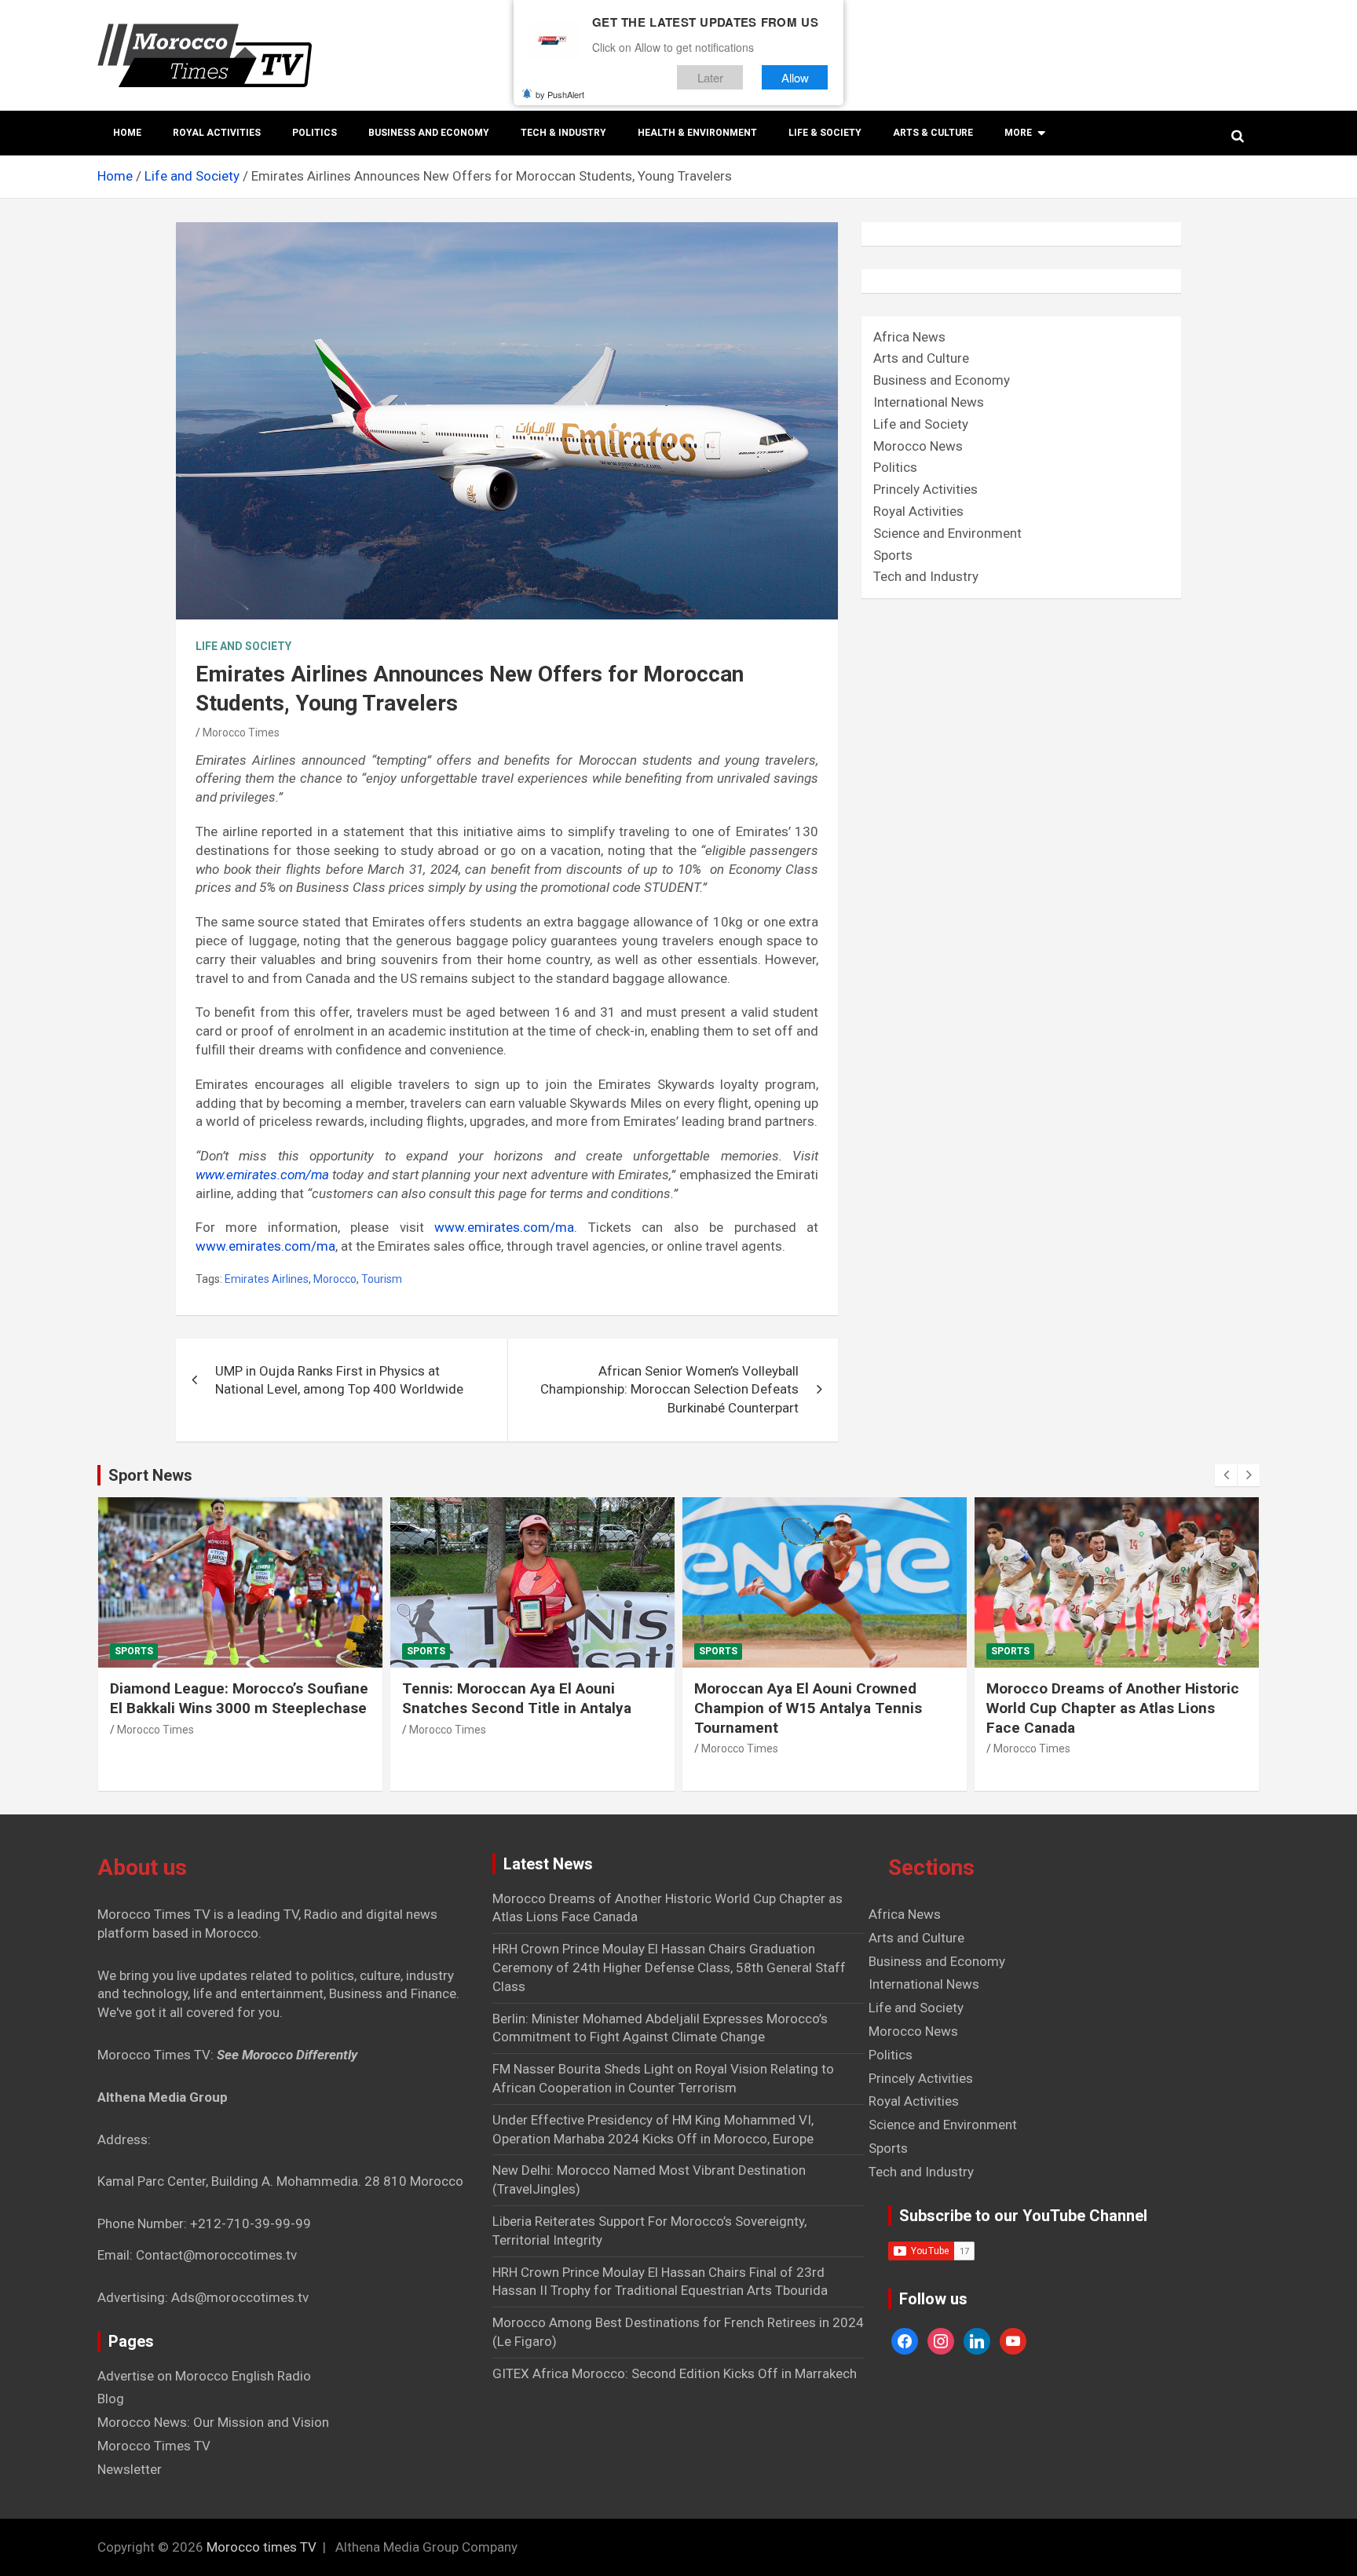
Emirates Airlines (267, 1279)
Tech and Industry (926, 576)
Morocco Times (241, 733)
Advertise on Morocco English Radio (204, 2376)
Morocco (335, 1279)
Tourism (382, 1279)
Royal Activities (217, 133)
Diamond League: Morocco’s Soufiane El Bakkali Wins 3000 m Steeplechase (239, 1698)
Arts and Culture (921, 358)
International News (929, 402)
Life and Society (243, 646)
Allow (795, 77)
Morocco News (918, 446)
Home (127, 133)
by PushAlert (560, 94)
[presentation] (1226, 1475)
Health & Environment (697, 133)
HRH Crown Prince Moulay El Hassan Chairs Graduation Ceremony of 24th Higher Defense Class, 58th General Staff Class (669, 1968)
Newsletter (130, 2469)
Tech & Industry (563, 133)
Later (710, 77)
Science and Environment (947, 533)
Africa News (909, 337)
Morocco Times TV (154, 2446)
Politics (315, 133)
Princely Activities (925, 489)
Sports (893, 555)
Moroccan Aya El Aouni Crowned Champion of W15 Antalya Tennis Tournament (808, 1708)
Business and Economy (429, 133)
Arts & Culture (933, 133)
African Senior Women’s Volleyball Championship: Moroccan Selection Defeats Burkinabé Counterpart (669, 1390)
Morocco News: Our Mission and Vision (213, 2422)
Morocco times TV (262, 2547)
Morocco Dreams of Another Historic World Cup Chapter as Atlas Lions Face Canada (1113, 1708)
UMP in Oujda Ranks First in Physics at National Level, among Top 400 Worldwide (339, 1380)
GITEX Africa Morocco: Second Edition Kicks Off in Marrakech (675, 2373)
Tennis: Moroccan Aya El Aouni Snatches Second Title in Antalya (517, 1698)
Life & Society (825, 133)
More (1018, 133)
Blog (111, 2399)
